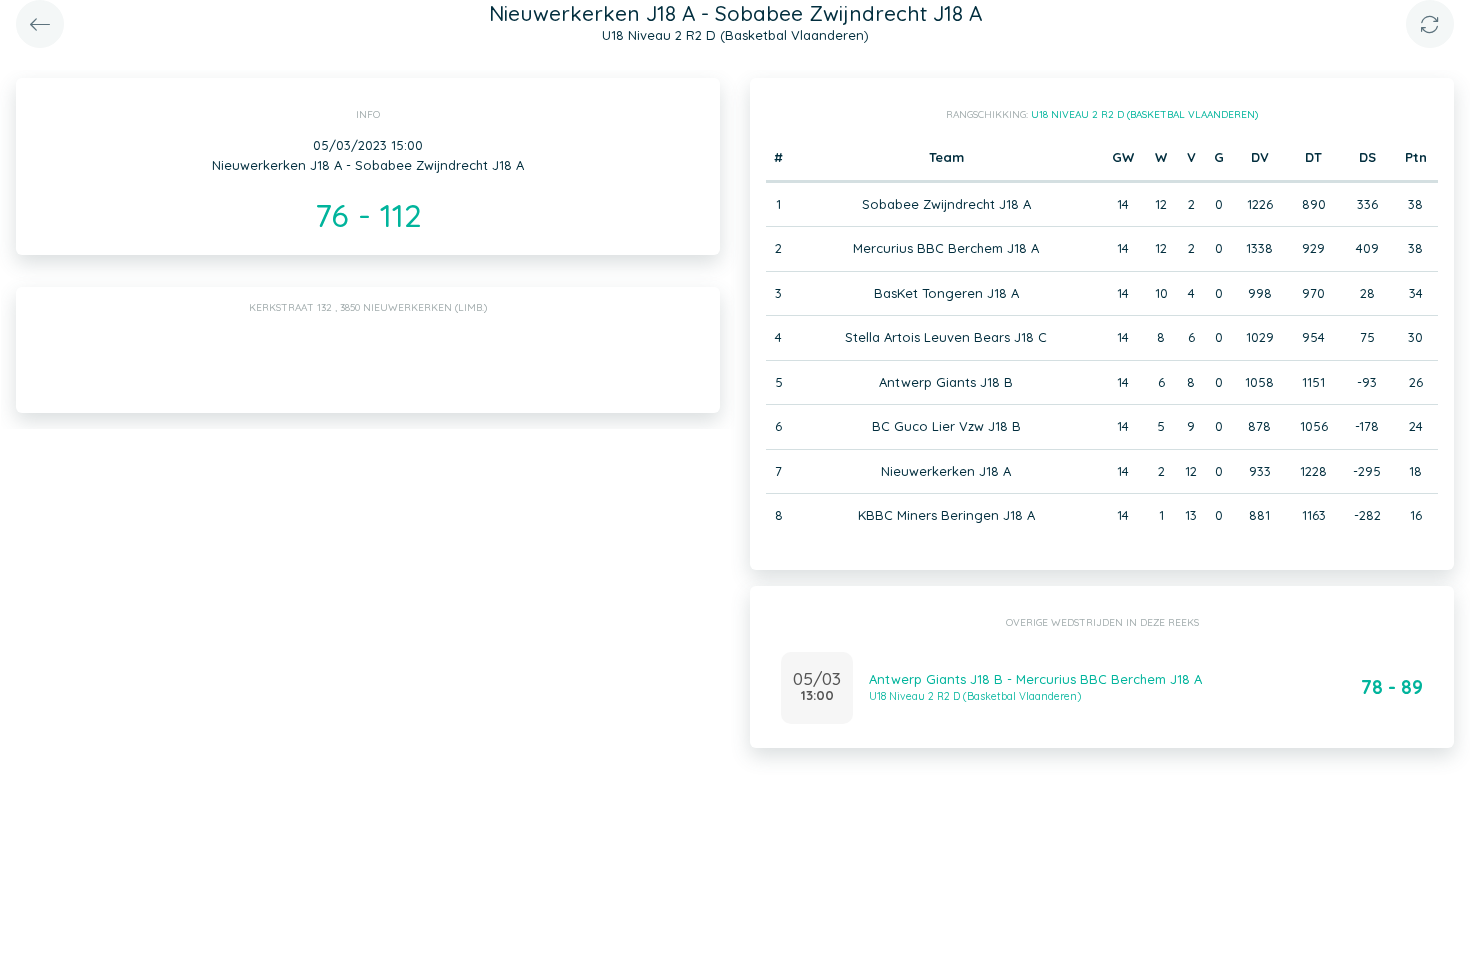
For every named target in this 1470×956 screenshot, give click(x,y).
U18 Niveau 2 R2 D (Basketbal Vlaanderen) (1144, 114)
